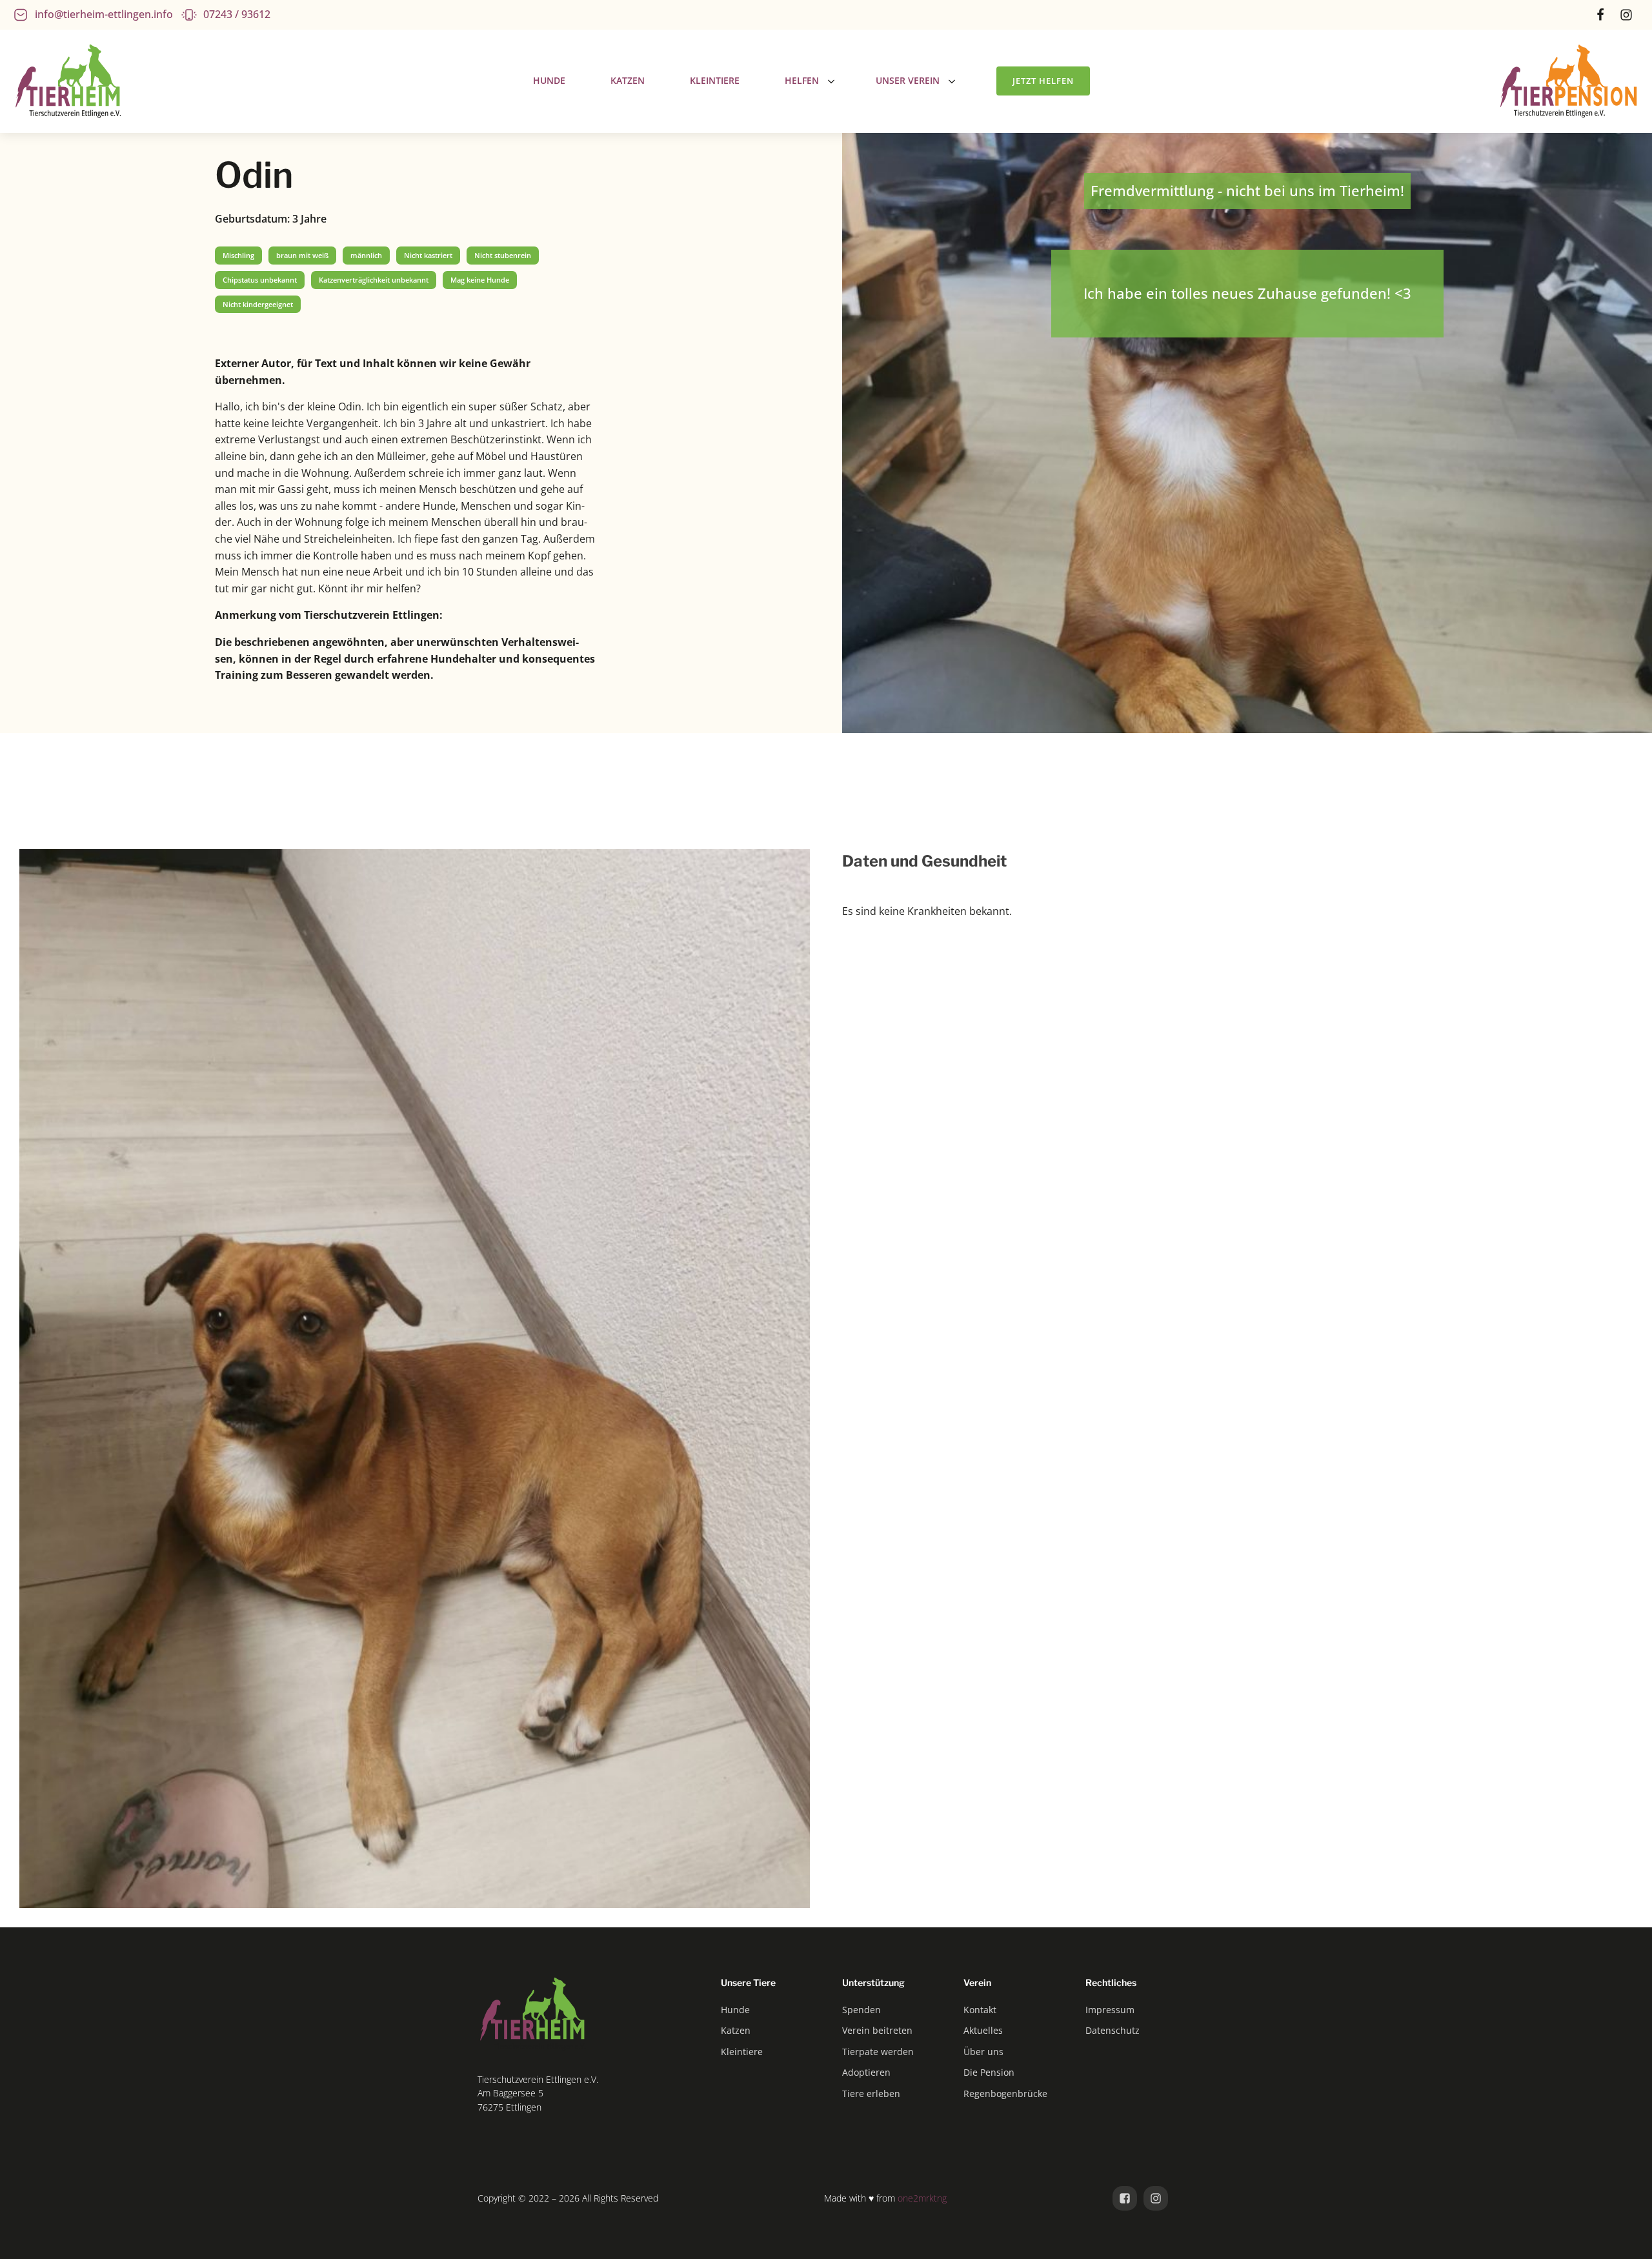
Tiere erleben (871, 2093)
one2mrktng (922, 2198)
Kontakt (980, 2010)
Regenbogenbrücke (1005, 2093)
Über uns (983, 2052)
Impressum (1110, 2010)
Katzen (736, 2030)
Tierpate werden (878, 2052)
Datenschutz (1113, 2030)
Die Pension (989, 2072)
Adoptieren (866, 2072)
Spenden (861, 2010)
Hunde (735, 2010)
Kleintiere (742, 2052)
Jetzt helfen (1043, 81)
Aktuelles (983, 2030)
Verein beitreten (877, 2030)
